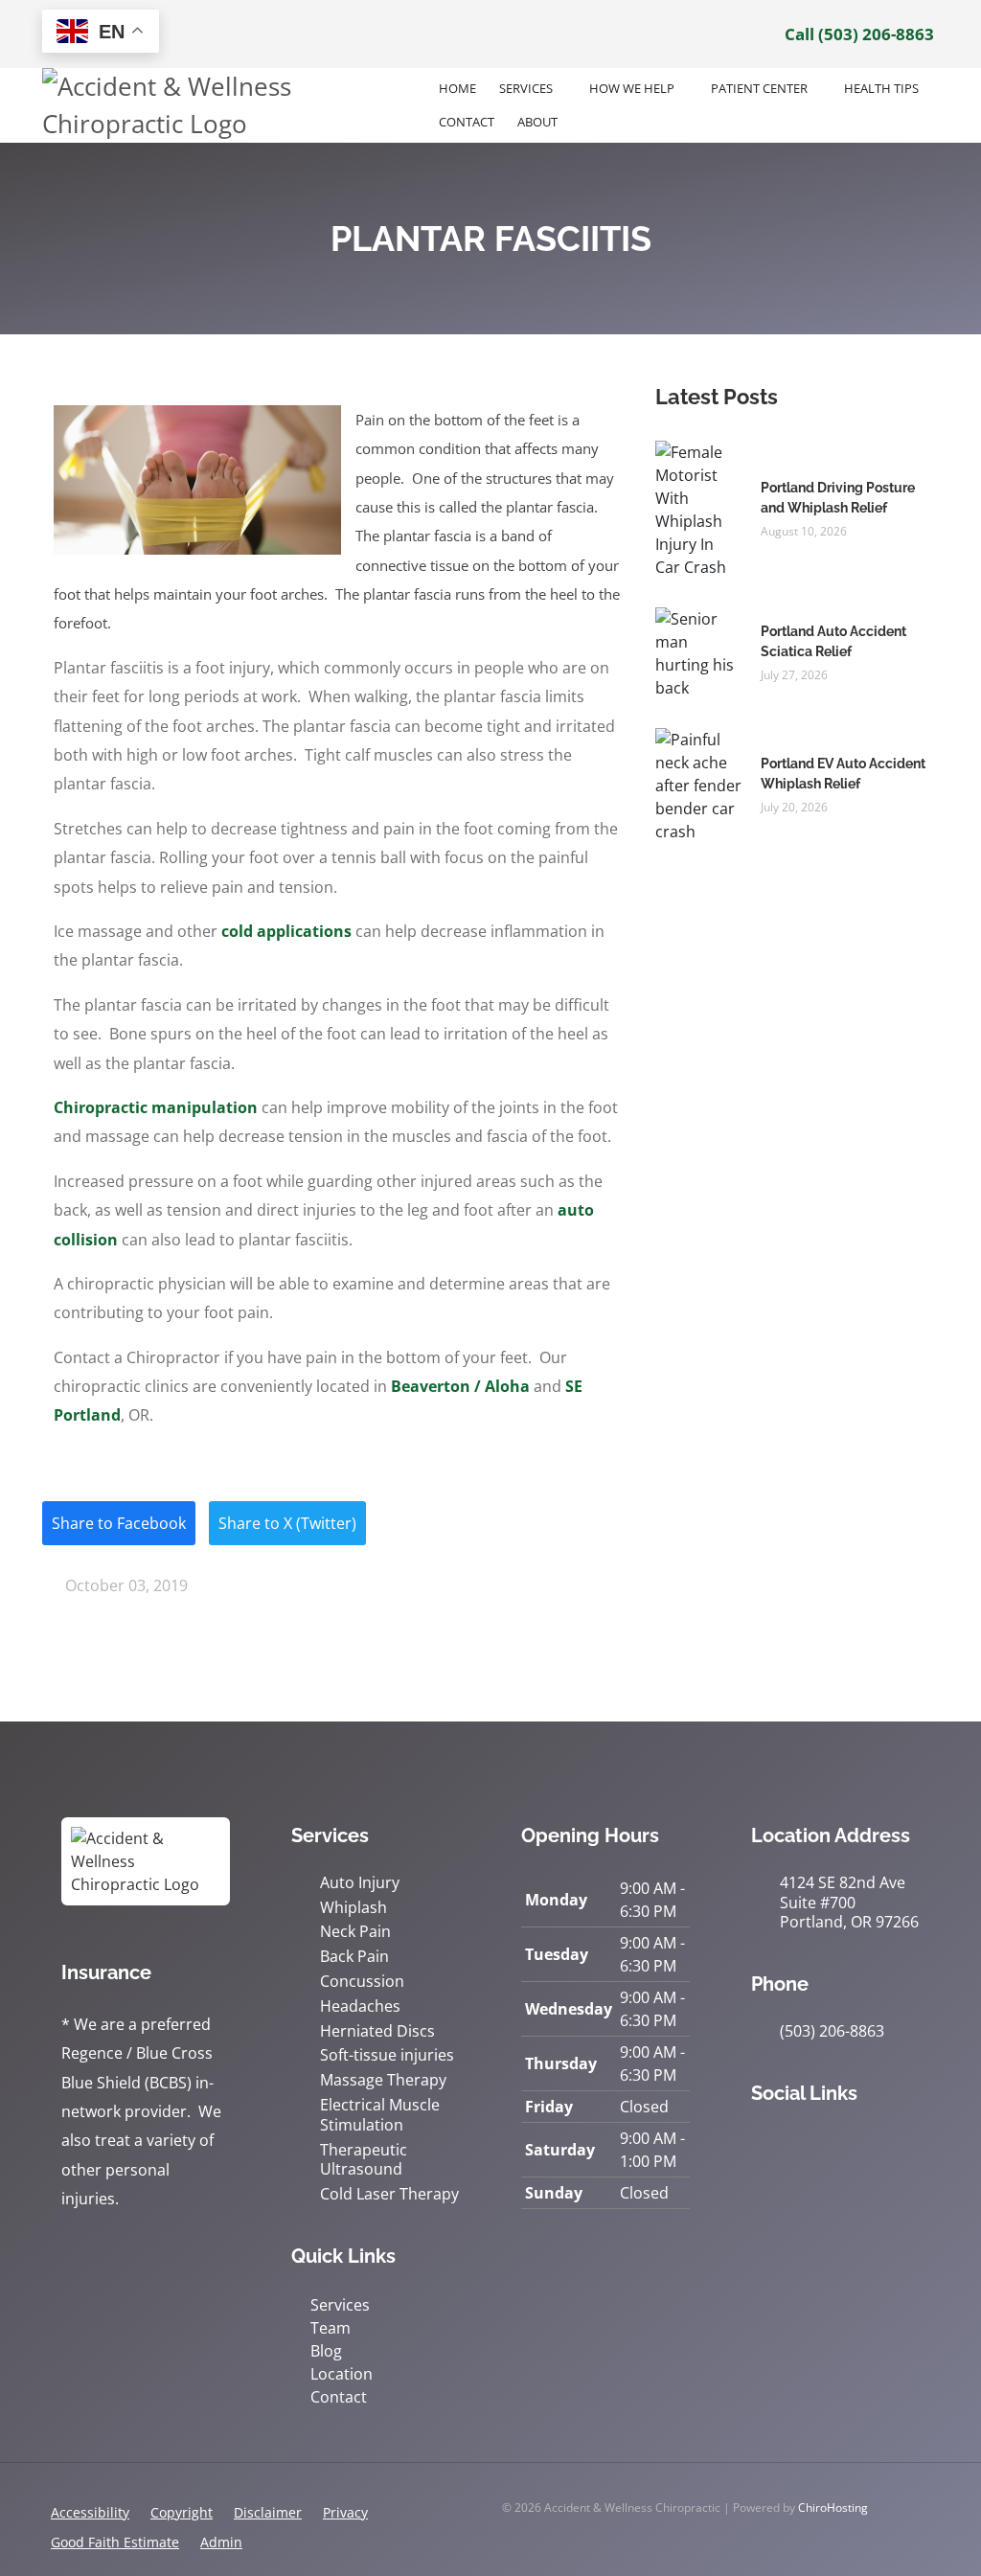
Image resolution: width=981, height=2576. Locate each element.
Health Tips (881, 88)
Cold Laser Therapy (389, 2194)
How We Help (632, 88)
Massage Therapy (383, 2080)
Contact (467, 122)
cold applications (286, 931)
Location (342, 2374)
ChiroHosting (833, 2508)
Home (457, 88)
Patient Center (759, 88)
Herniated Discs (377, 2031)
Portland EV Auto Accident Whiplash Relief (843, 774)
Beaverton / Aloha (460, 1386)
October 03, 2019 (125, 1585)
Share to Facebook (119, 1523)
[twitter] (845, 2142)
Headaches (360, 2006)
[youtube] (887, 2142)
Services (526, 88)
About (537, 122)
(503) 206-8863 (832, 2031)
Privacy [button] (345, 2512)
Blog (326, 2351)
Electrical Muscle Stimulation (380, 2115)
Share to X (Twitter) (287, 1523)
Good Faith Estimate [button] (115, 2542)
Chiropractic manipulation (156, 1107)
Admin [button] (221, 2542)
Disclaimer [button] (268, 2512)
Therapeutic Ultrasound (364, 2160)
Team (331, 2328)
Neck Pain (355, 1932)
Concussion (362, 1982)
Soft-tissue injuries (387, 2055)
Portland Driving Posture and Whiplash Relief (838, 498)
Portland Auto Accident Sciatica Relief (833, 641)
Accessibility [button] (90, 2512)
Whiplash (354, 1908)
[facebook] (803, 2142)
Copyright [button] (182, 2512)
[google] (761, 2142)
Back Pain (354, 1957)
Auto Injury (360, 1883)
